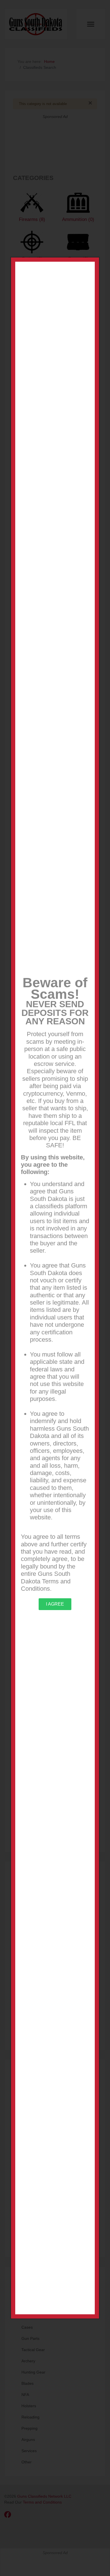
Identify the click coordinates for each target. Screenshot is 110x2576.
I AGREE (55, 1604)
